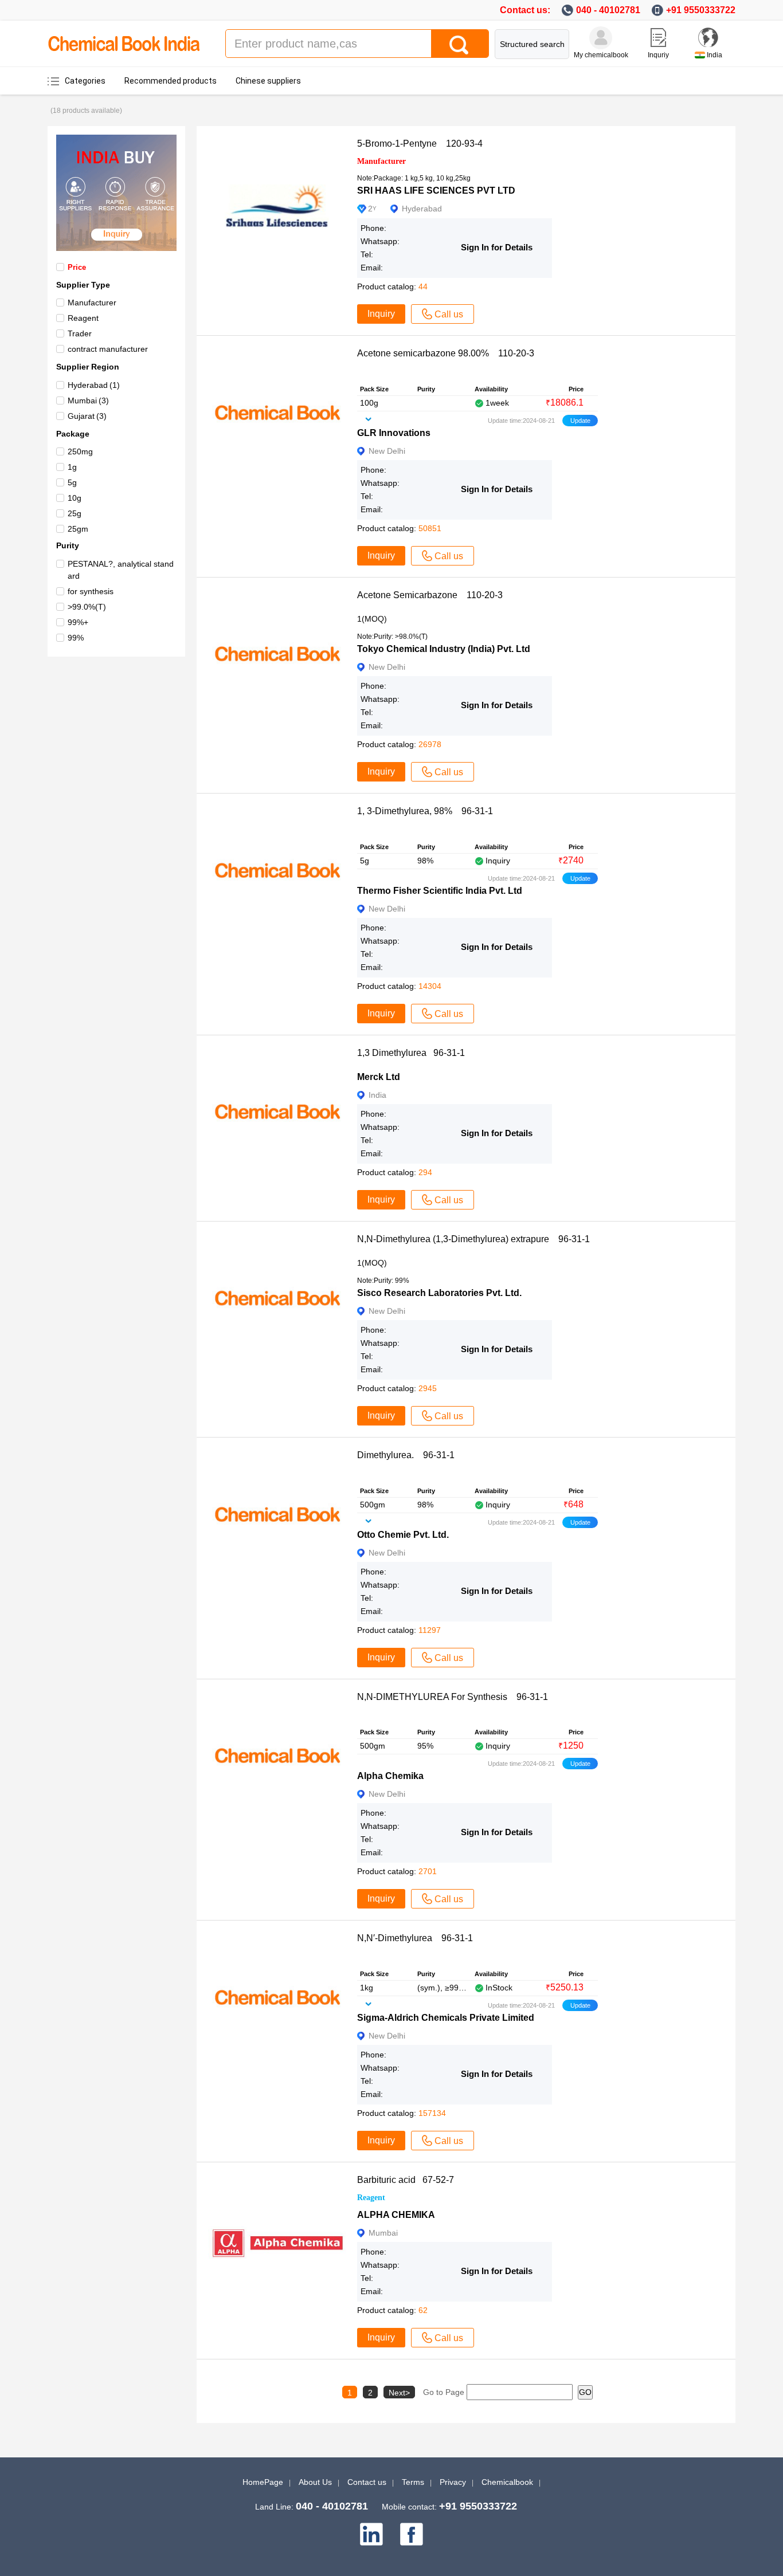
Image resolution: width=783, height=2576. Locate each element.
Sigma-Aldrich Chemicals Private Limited (446, 2018)
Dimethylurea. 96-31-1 (406, 1455)
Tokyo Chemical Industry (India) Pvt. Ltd (444, 649)
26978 (430, 744)
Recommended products (171, 81)
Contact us (367, 2482)
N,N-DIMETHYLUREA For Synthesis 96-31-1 (453, 1697)
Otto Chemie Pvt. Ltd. (403, 1535)
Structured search (532, 44)
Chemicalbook (507, 2482)
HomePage (263, 2482)
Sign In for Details (497, 247)
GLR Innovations (394, 433)
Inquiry (381, 314)
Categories (85, 81)
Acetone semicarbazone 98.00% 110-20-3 (446, 353)
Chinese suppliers (268, 81)
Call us (449, 314)
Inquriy (658, 55)
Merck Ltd (379, 1077)
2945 (428, 1388)
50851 (430, 528)
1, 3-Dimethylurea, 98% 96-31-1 (425, 811)
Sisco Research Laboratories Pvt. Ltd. (439, 1293)
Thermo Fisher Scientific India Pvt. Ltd (440, 891)
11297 (430, 1630)
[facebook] (412, 2534)
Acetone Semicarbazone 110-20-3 (430, 595)
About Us (315, 2482)
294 (425, 1172)
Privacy (453, 2482)
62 (423, 2310)
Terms (413, 2482)
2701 (428, 1871)
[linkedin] (371, 2534)
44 (423, 286)
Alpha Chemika (390, 1776)
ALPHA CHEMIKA (396, 2215)
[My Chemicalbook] (601, 38)
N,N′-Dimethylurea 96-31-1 (415, 1938)
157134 (432, 2113)
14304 (430, 986)
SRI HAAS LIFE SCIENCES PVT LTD (436, 191)
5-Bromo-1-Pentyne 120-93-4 (420, 144)
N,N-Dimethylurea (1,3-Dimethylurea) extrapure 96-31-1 (473, 1239)
